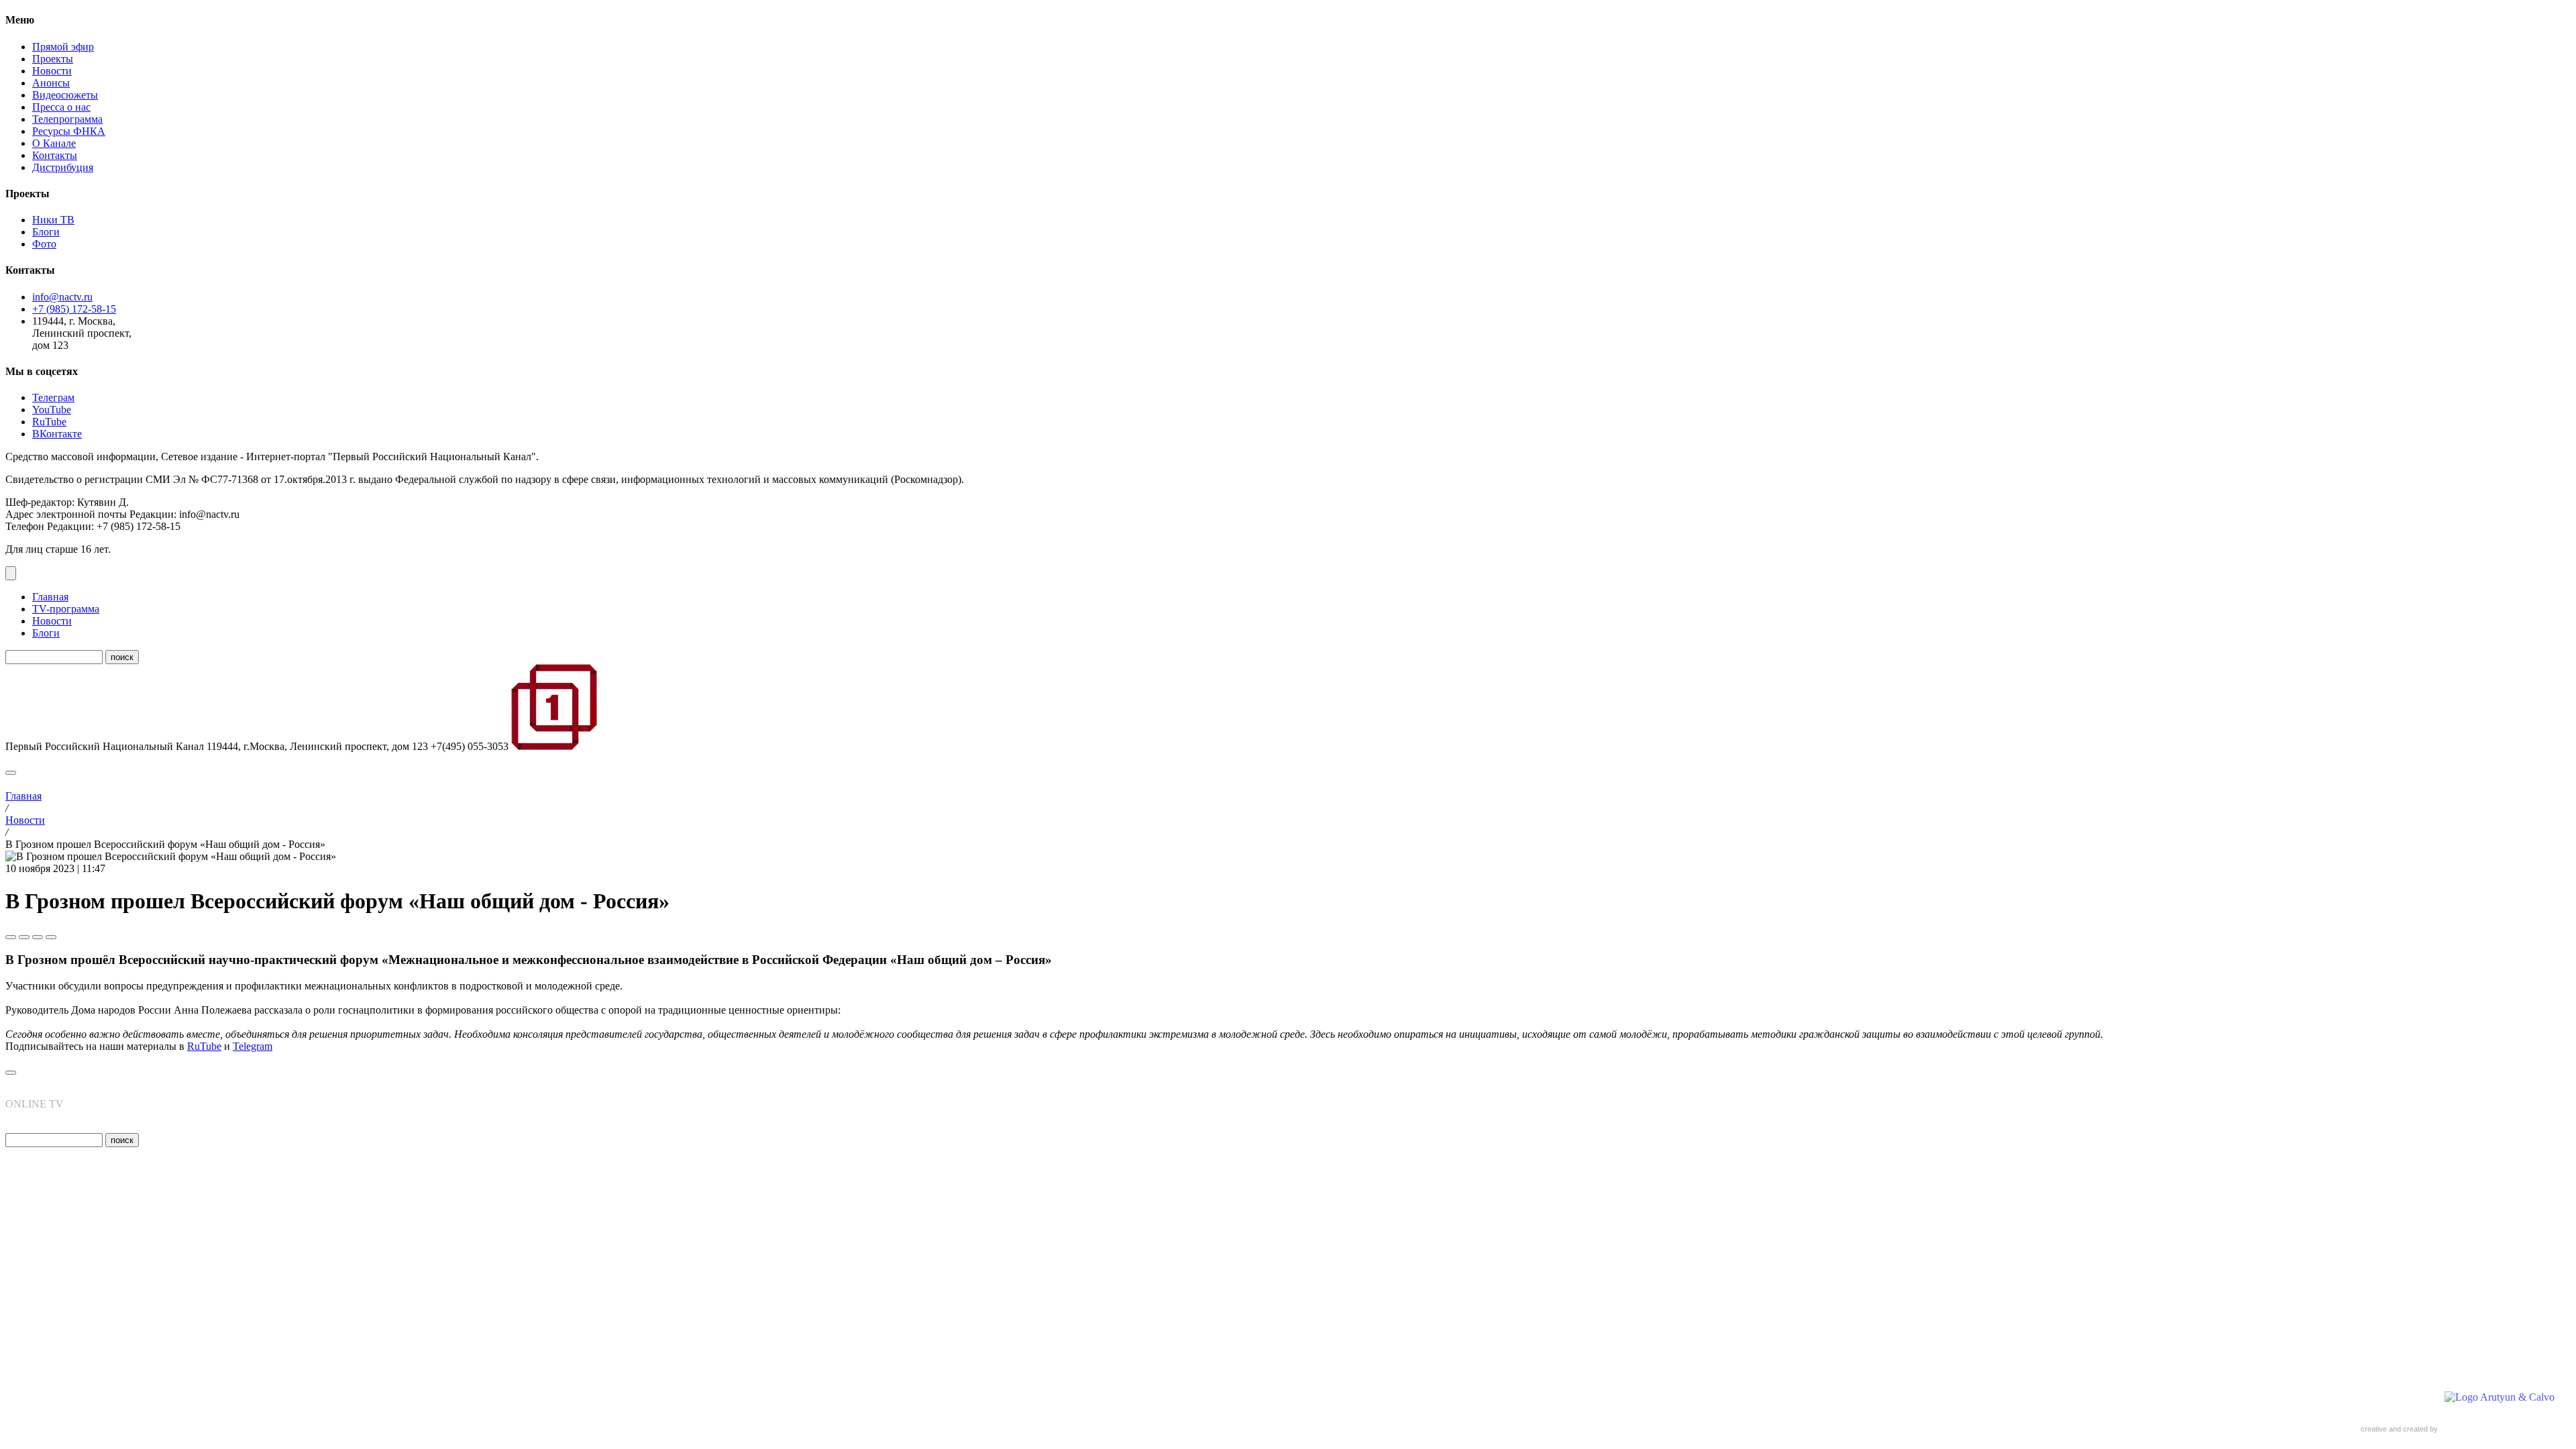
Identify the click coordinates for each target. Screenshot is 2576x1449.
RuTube (49, 422)
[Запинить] (51, 937)
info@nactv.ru (62, 297)
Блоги (46, 232)
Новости (52, 71)
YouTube (52, 410)
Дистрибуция (63, 167)
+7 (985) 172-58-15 (74, 309)
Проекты (53, 59)
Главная (50, 597)
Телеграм (53, 397)
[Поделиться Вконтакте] (24, 937)
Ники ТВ (53, 220)
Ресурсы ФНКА (69, 131)
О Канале (54, 143)
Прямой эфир (63, 47)
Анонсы (51, 83)
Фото (44, 244)
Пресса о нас (61, 107)
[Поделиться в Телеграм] (11, 937)
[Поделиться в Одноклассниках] (38, 937)
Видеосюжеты (65, 95)
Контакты (55, 155)
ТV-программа (66, 609)
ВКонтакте (57, 434)
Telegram (253, 1046)
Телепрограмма (67, 119)
